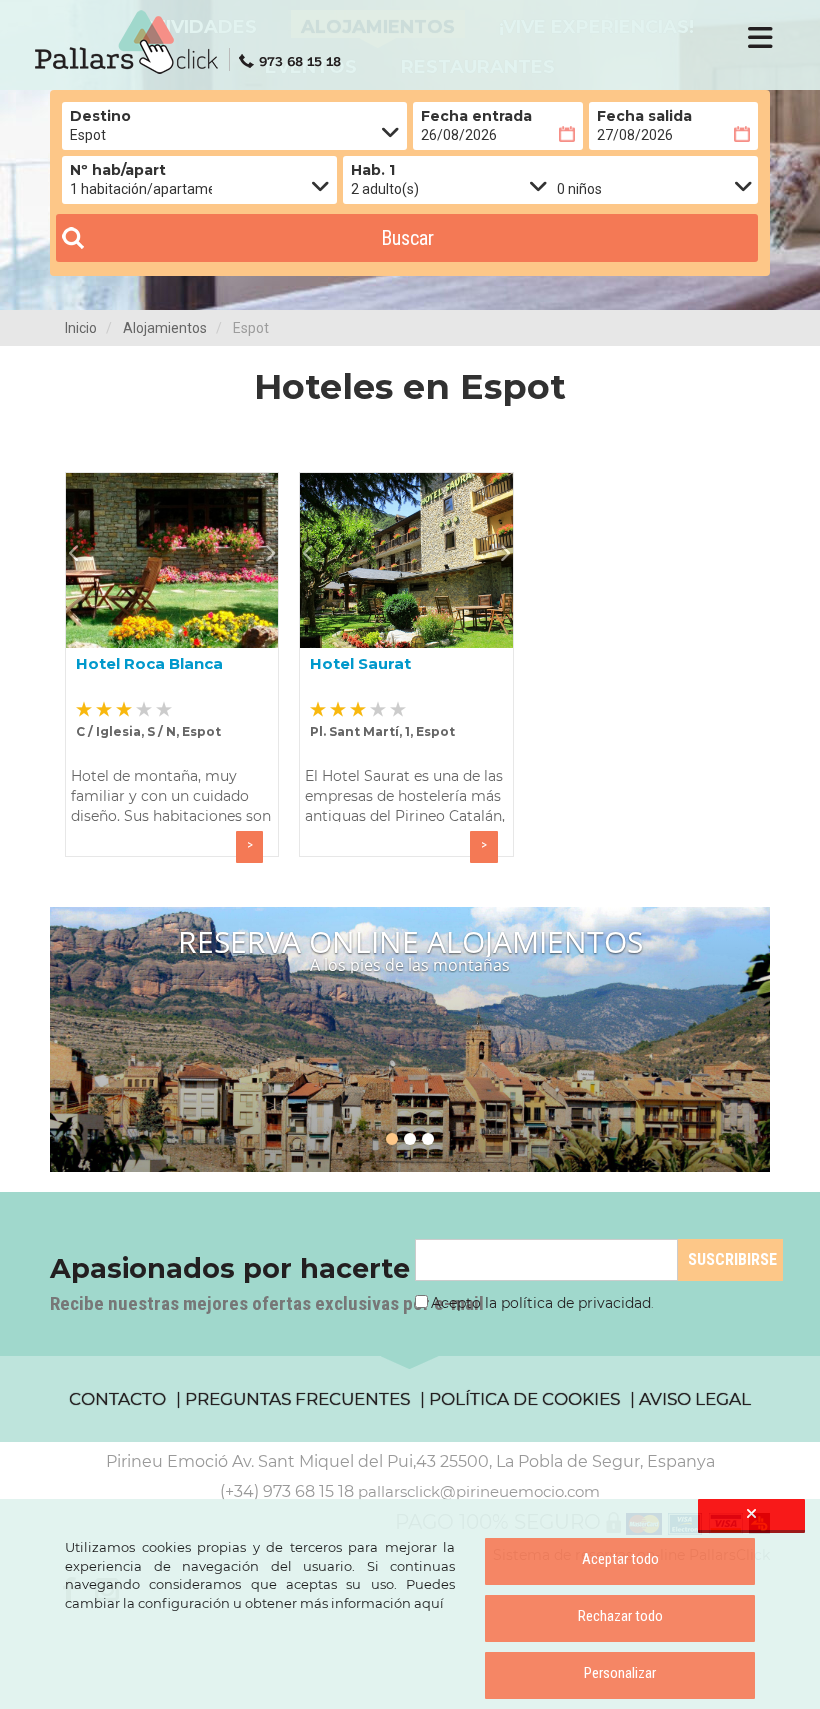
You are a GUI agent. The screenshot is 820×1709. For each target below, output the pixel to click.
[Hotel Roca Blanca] (172, 560)
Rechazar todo (620, 1616)
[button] (78, 553)
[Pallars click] (195, 42)
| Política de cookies (520, 1399)
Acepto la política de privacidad (541, 1303)
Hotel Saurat (360, 663)
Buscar (407, 238)
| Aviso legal (690, 1399)
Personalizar (620, 1673)
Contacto (117, 1399)
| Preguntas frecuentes (293, 1399)
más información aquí (372, 1603)
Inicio (81, 328)
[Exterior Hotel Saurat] (406, 560)
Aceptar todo (620, 1559)
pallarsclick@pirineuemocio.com (479, 1491)
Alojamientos (165, 328)
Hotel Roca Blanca (149, 663)
